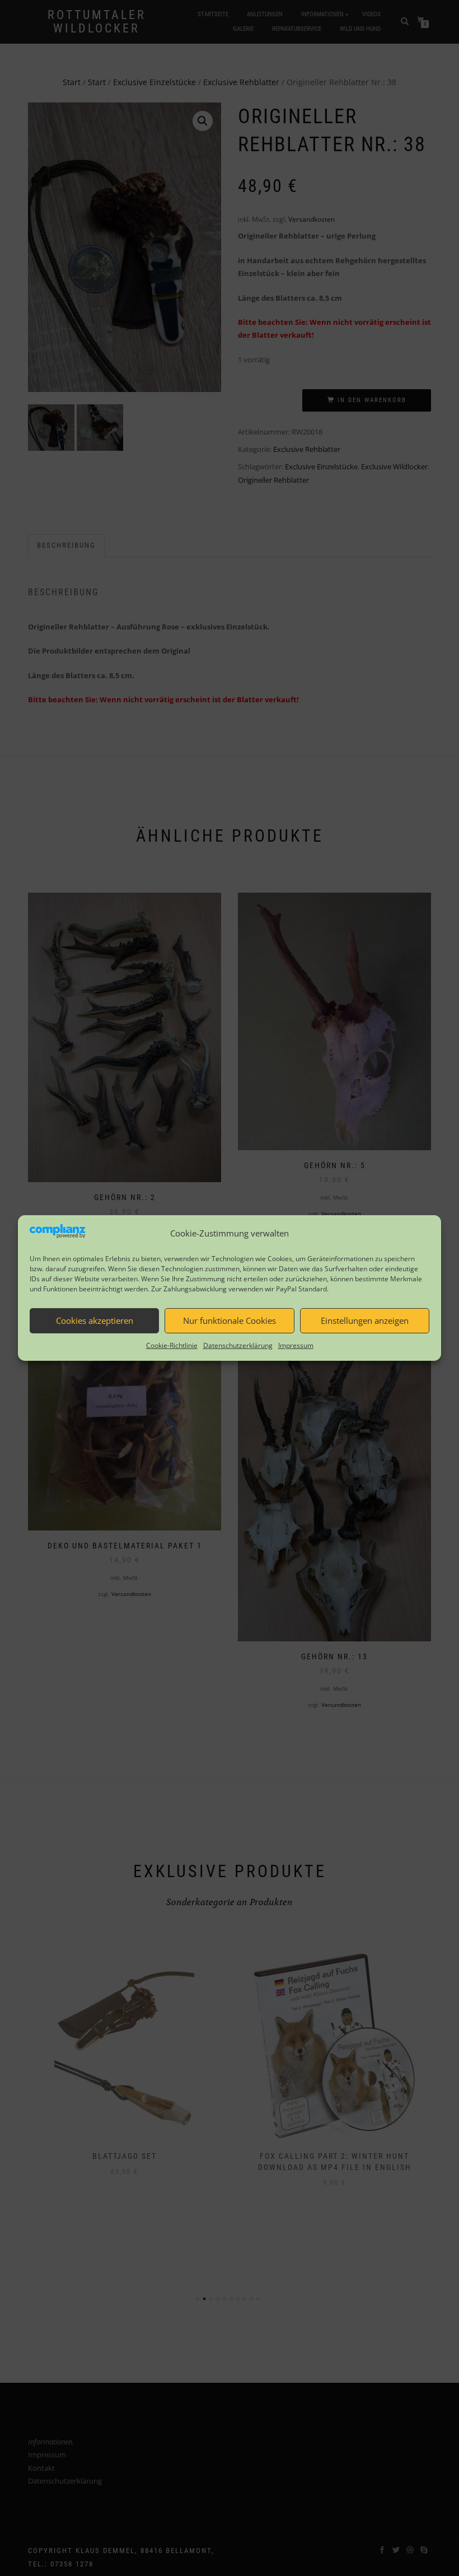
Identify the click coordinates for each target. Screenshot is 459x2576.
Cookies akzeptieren (95, 1320)
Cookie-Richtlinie (172, 1345)
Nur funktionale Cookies (230, 1320)
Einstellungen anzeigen (365, 1320)
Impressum (296, 1345)
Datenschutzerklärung (238, 1345)
